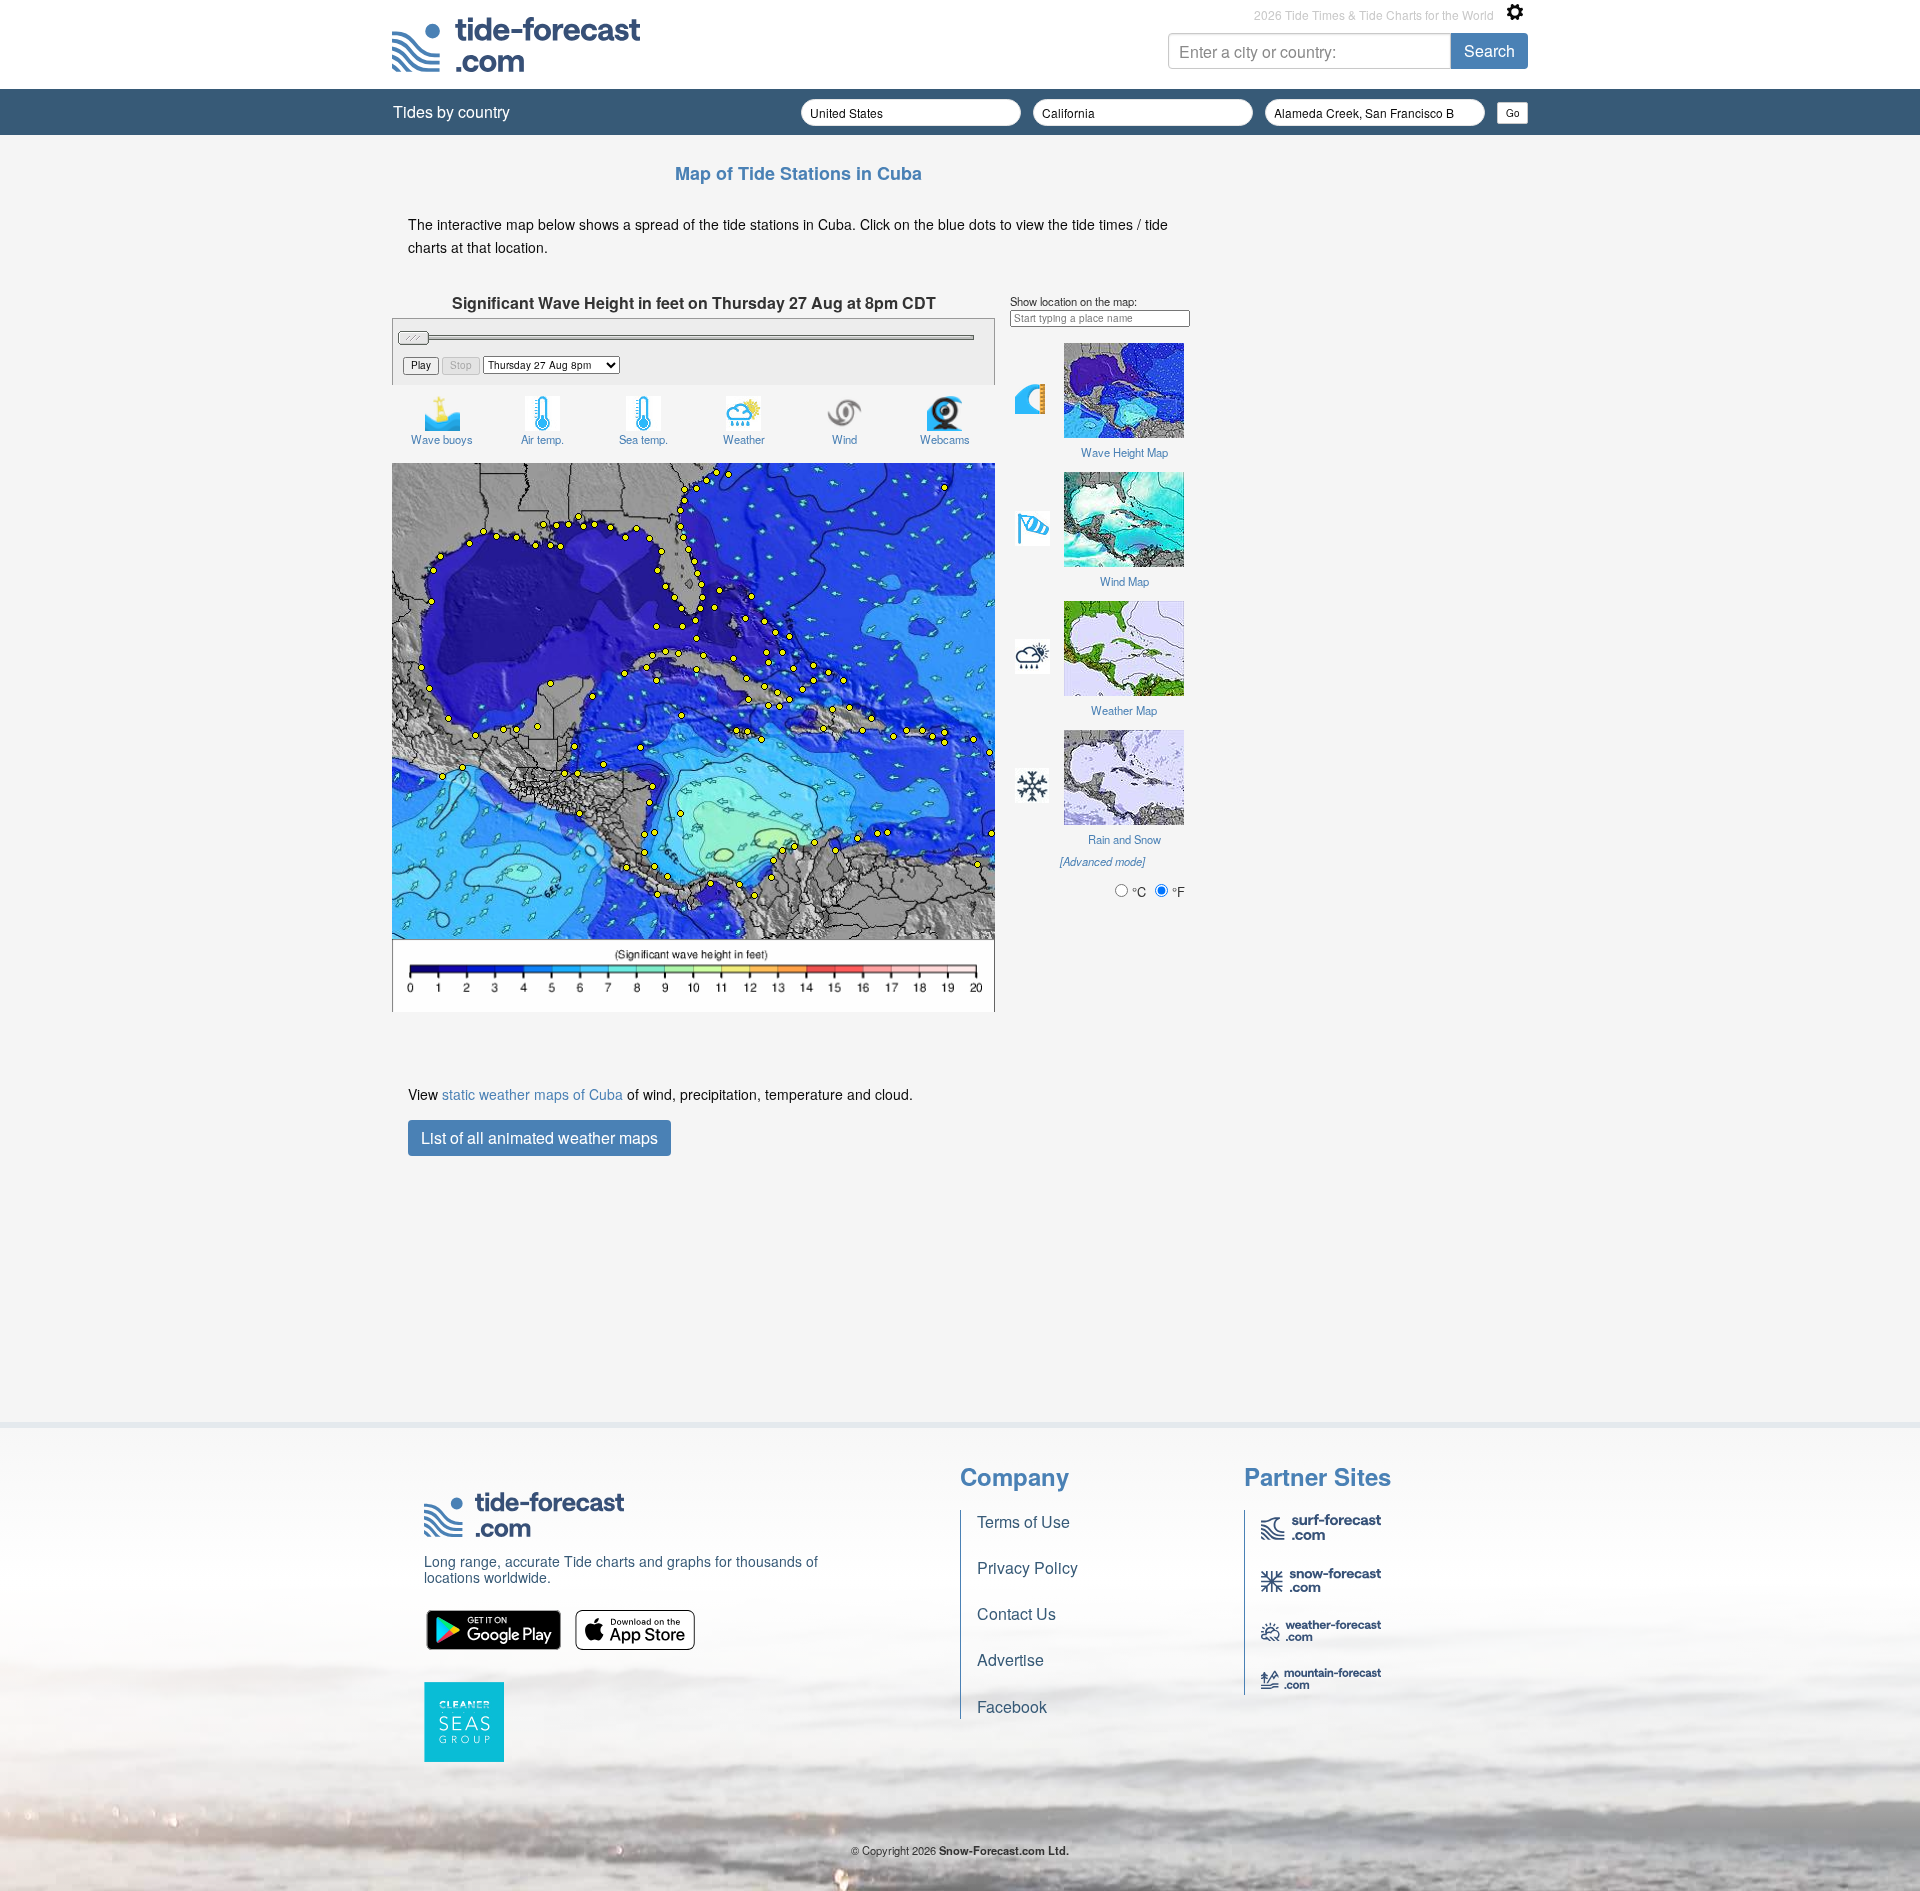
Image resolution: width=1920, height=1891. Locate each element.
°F (1176, 891)
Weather (744, 439)
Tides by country (451, 111)
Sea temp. (643, 439)
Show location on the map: (1073, 301)
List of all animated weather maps (539, 1137)
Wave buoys (442, 439)
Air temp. (542, 439)
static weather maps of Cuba (532, 1094)
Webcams (945, 439)
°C (1139, 891)
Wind (844, 439)
